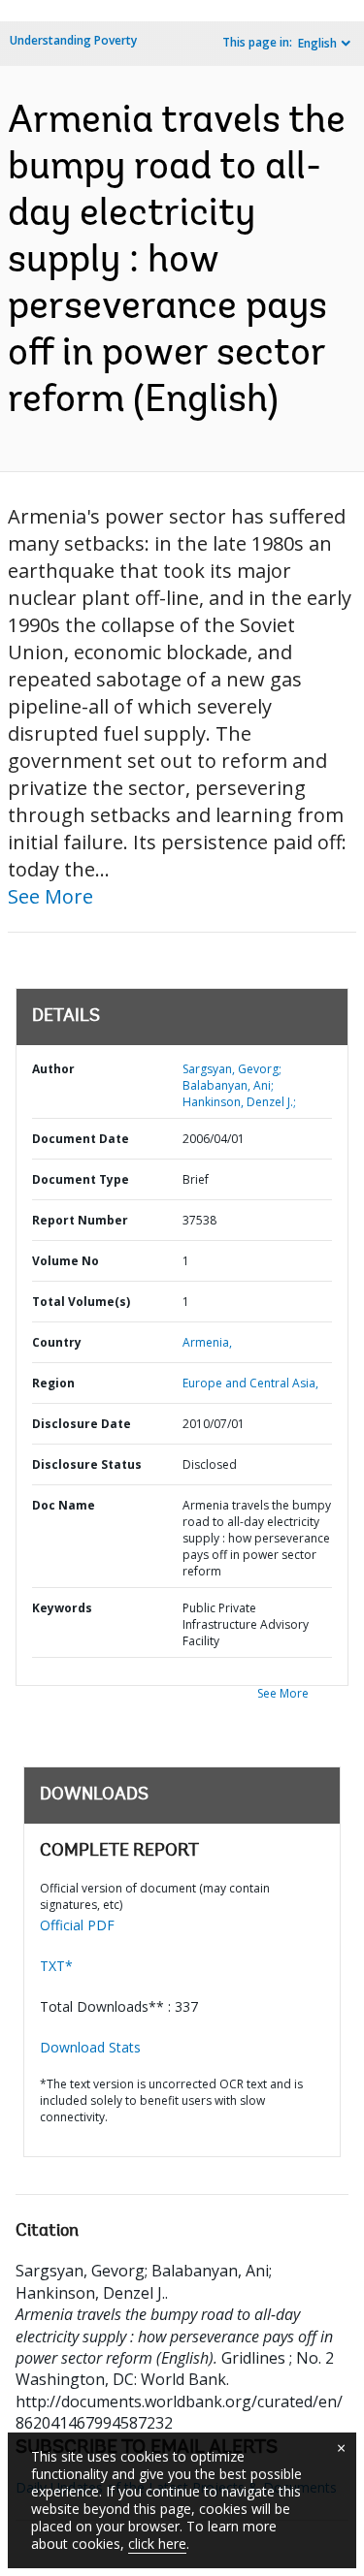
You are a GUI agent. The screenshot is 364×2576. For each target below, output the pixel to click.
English (317, 43)
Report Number (80, 1220)
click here (157, 2544)
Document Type (81, 1179)
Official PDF (77, 1925)
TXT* (56, 1966)
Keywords (62, 1608)
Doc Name (64, 1505)
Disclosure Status (87, 1464)
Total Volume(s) (81, 1302)
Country (57, 1342)
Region (53, 1383)
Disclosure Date (82, 1424)
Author (53, 1069)
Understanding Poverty (73, 40)
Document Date (81, 1139)
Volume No (66, 1261)
